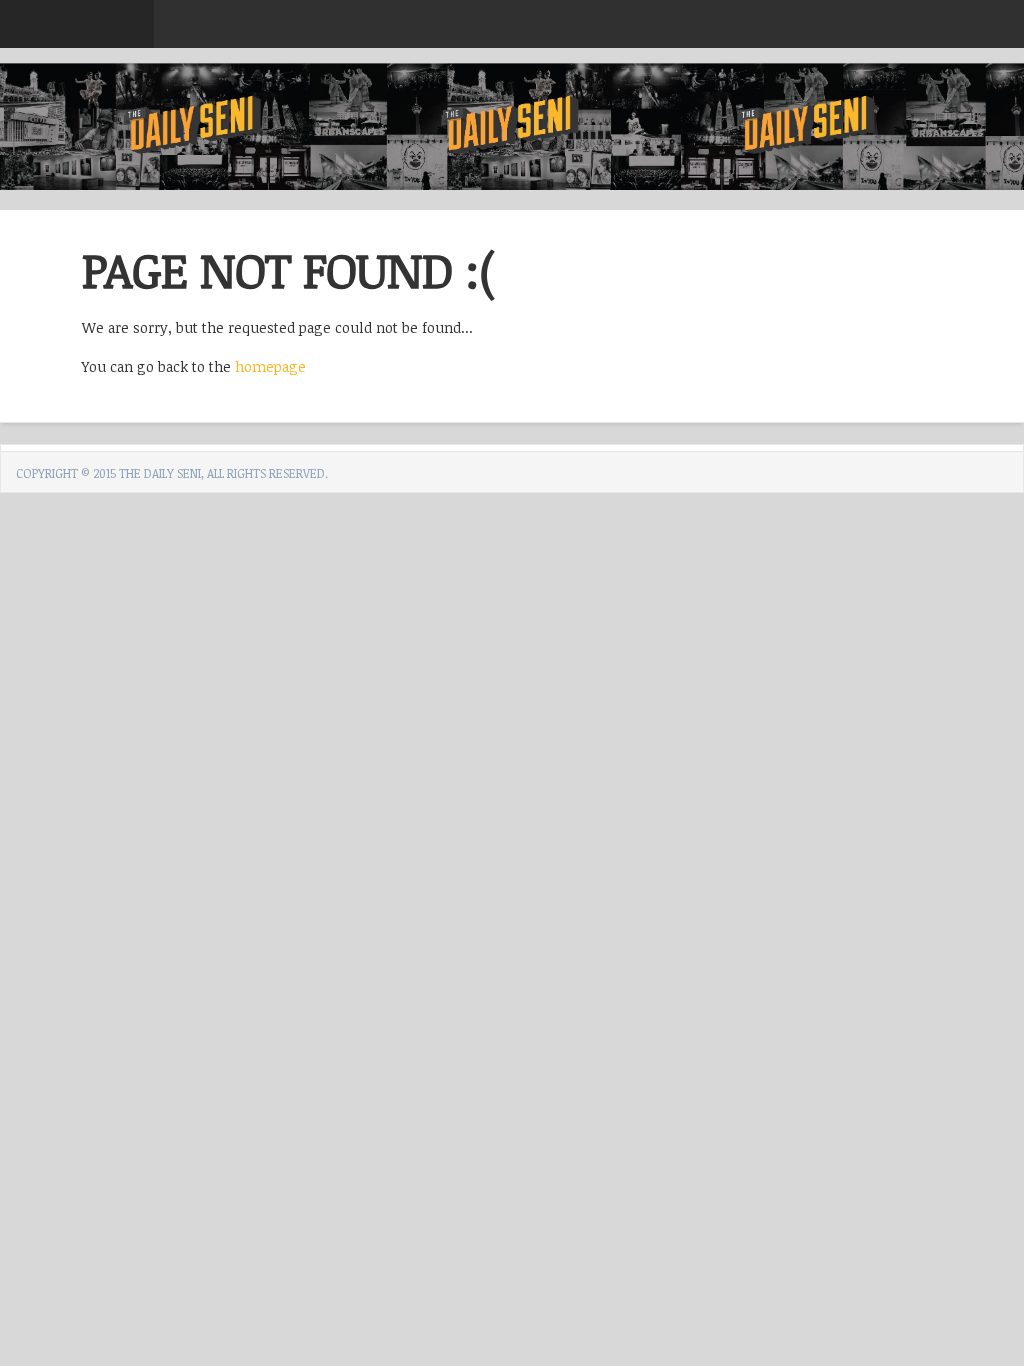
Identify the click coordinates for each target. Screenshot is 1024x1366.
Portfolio (436, 35)
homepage (270, 366)
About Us (309, 35)
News (201, 35)
